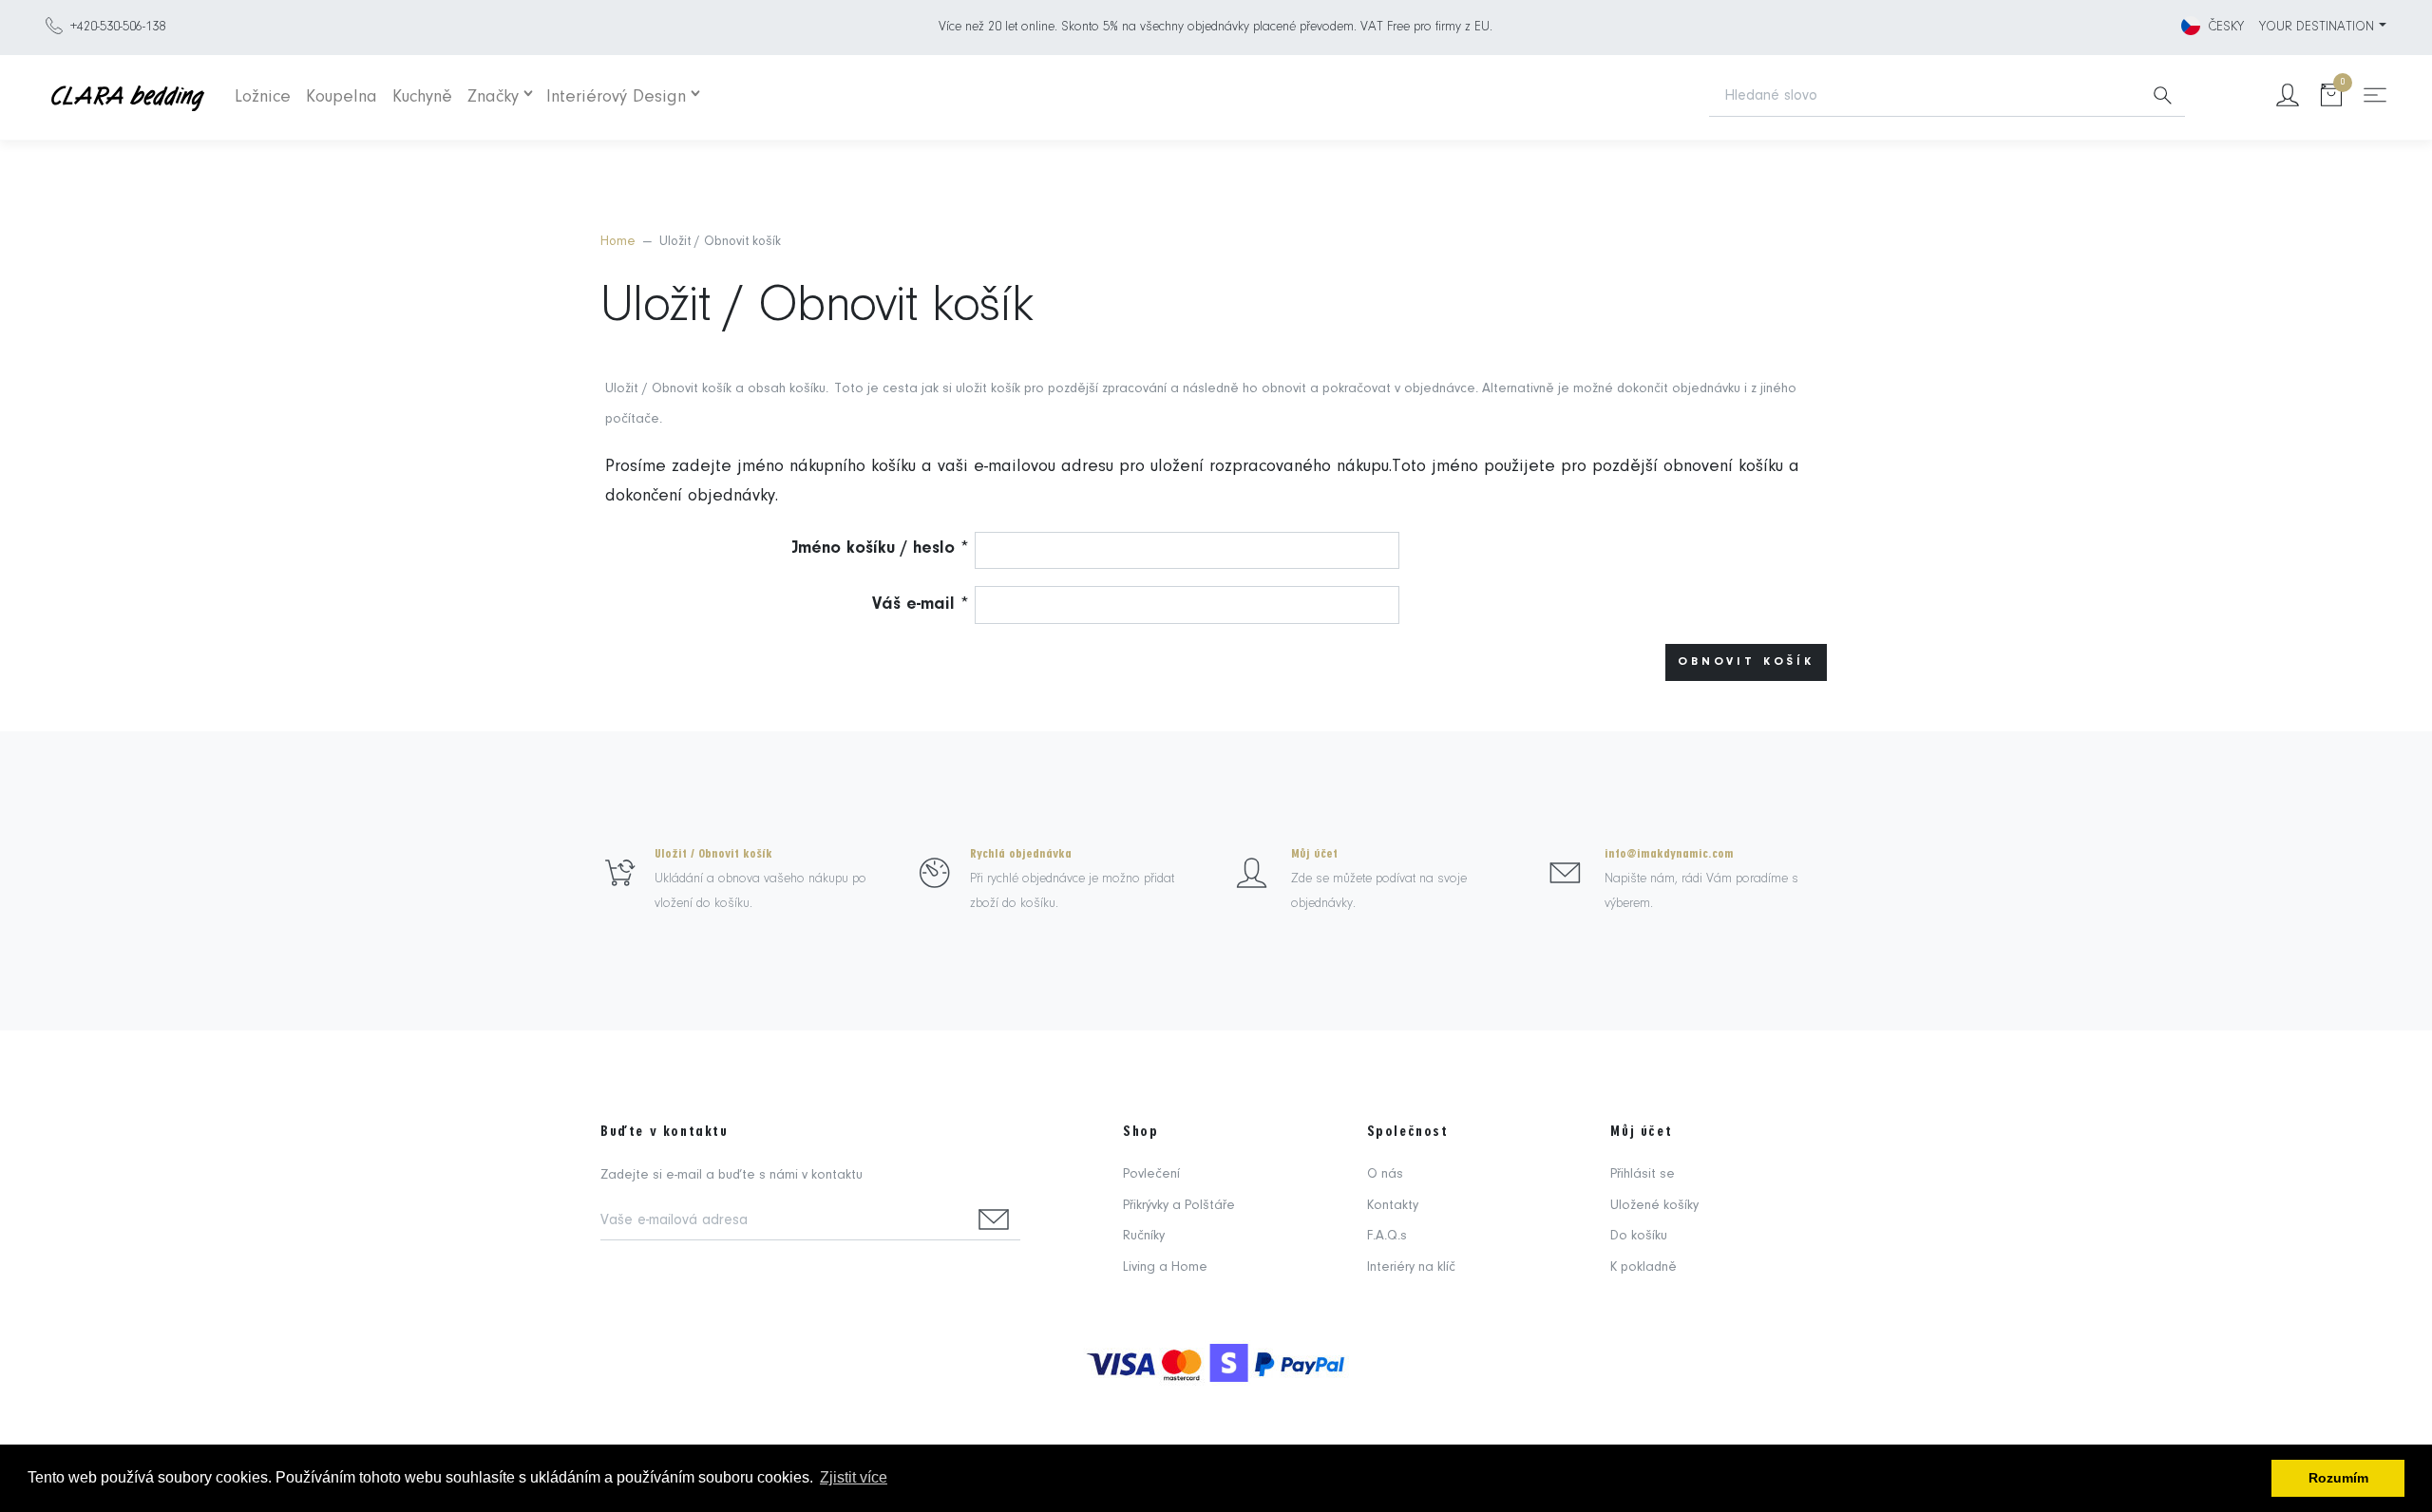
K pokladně (1643, 1267)
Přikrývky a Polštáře (1179, 1206)
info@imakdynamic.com (1669, 854)
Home (618, 242)
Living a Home (1165, 1267)
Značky (493, 97)
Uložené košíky (1654, 1206)
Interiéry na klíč (1411, 1267)
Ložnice (263, 97)
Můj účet (1314, 854)
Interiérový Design (616, 97)
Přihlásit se (1643, 1174)
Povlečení (1151, 1174)
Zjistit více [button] (854, 1477)
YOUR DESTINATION (2317, 27)
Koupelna (342, 97)
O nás (1385, 1174)
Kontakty (1393, 1206)
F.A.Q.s (1387, 1236)
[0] (2331, 97)
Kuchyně (422, 97)
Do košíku (1639, 1236)
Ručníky (1144, 1236)
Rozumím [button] (2338, 1478)
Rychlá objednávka (1021, 854)
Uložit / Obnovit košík (713, 854)
